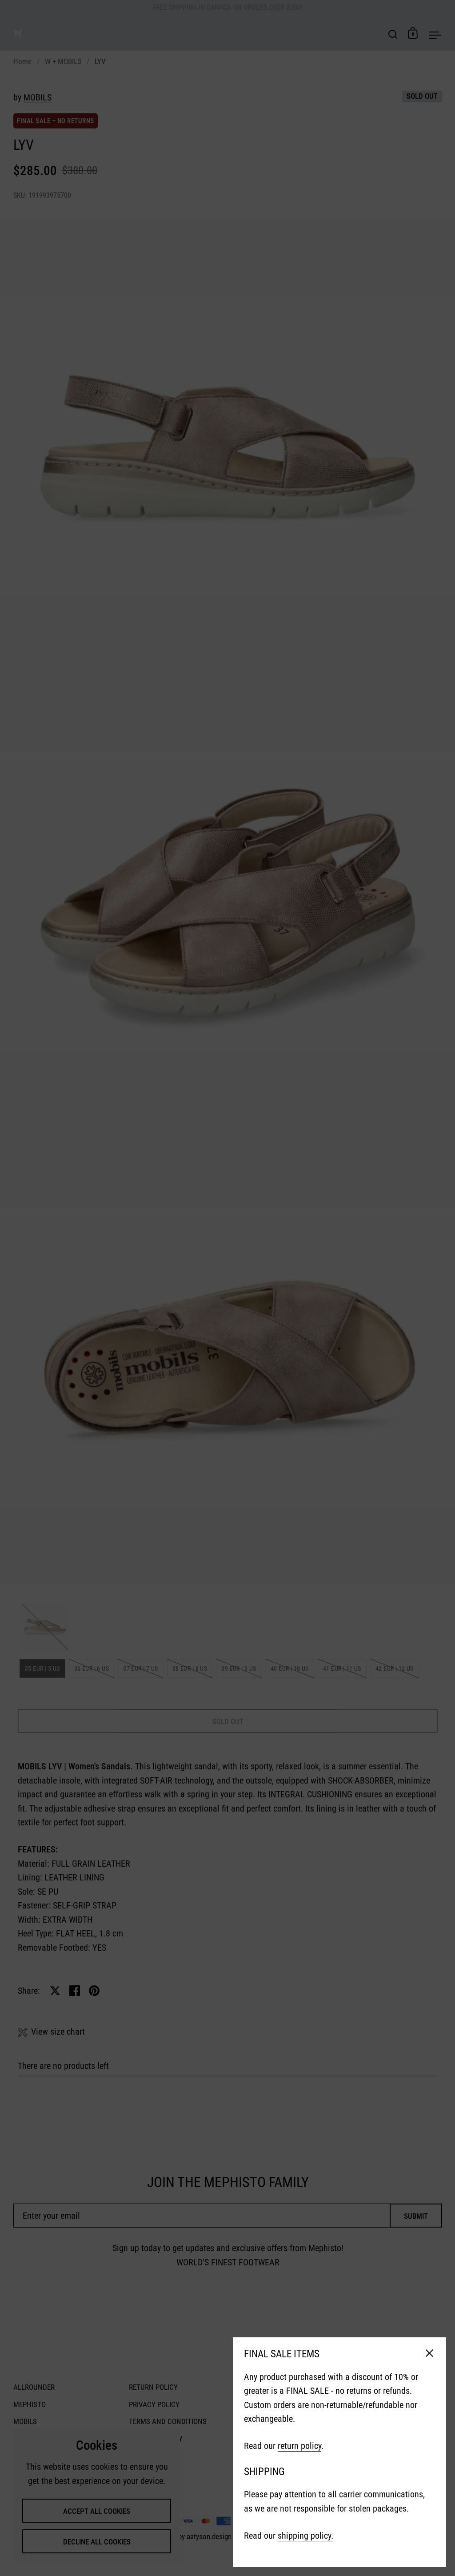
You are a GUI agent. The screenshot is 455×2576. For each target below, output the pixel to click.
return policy (299, 2446)
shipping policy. (305, 2536)
